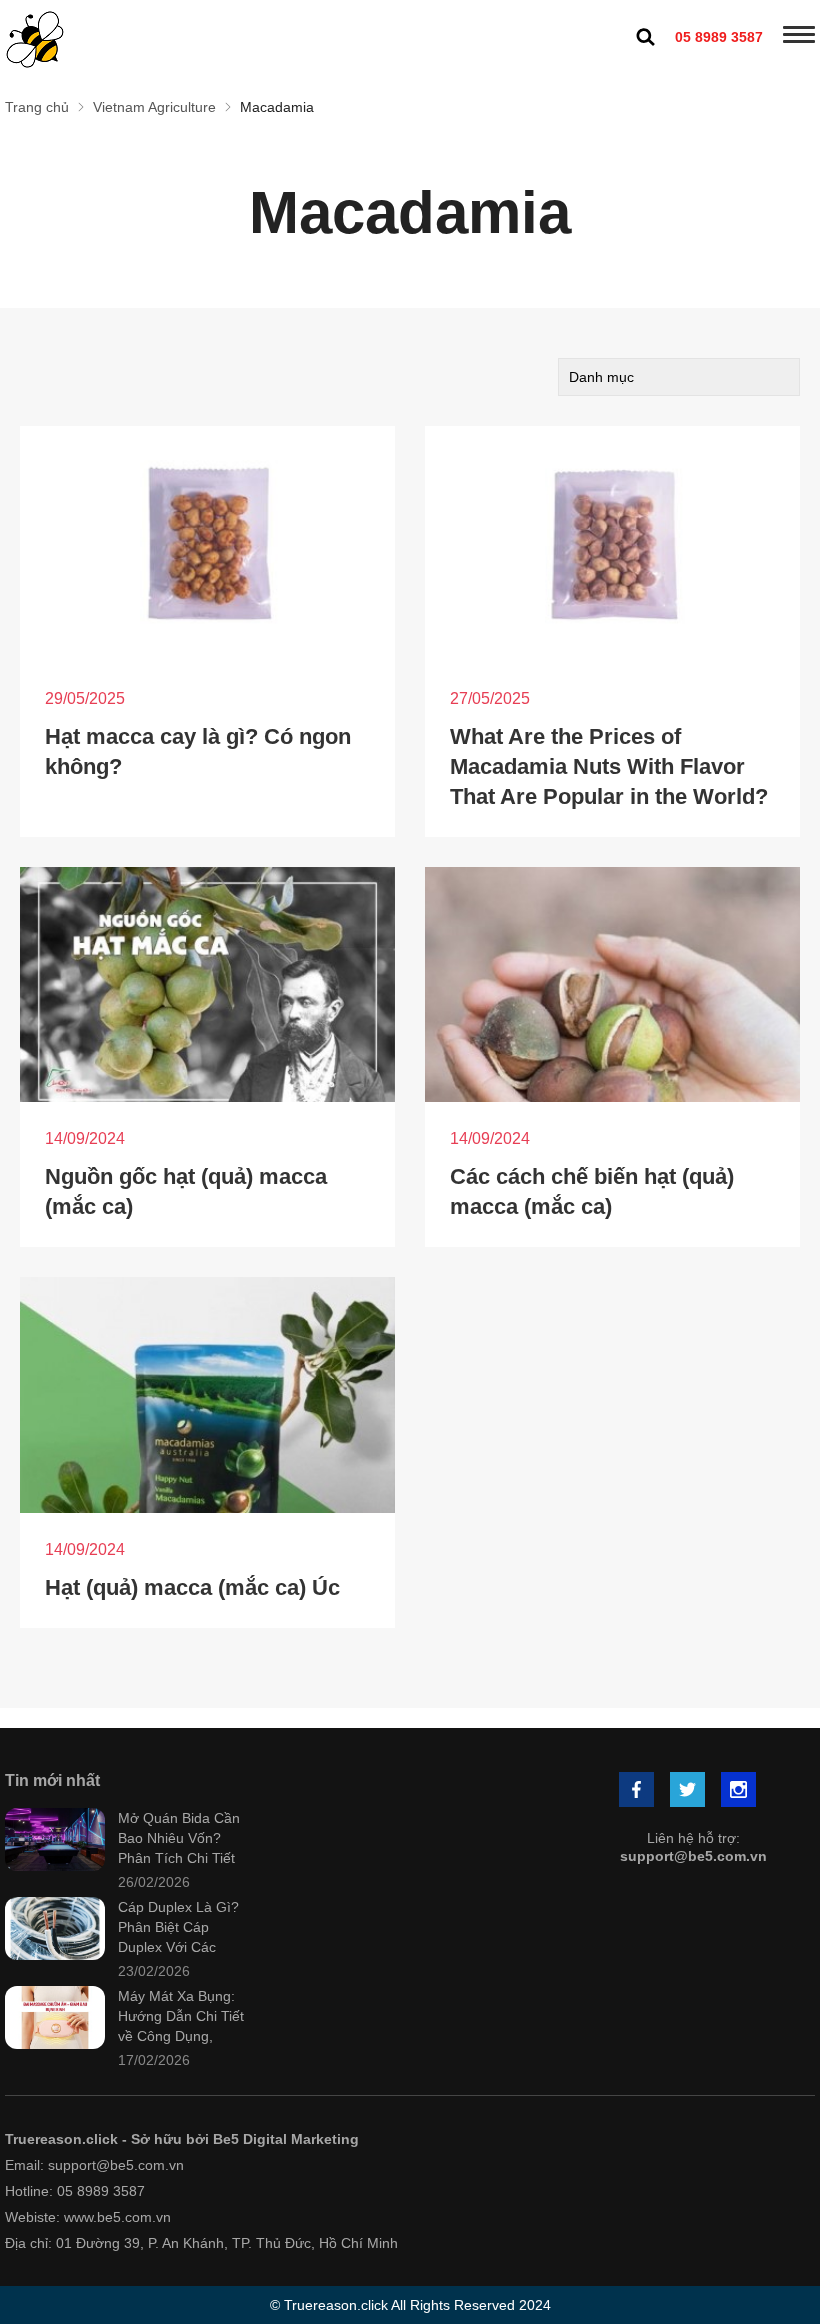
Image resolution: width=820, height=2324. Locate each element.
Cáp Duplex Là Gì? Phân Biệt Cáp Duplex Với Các (178, 1927)
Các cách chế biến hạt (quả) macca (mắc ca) (592, 1191)
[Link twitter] (689, 1791)
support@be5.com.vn (693, 1856)
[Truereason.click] (35, 39)
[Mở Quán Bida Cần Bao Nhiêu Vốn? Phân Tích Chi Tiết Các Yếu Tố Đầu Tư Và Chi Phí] (55, 1841)
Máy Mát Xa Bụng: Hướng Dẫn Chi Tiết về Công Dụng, (181, 2016)
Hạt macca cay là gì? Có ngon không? (198, 751)
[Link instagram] (740, 1791)
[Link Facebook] (638, 1791)
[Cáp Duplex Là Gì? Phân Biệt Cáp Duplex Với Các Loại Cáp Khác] (55, 1930)
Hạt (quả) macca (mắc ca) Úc (192, 1587)
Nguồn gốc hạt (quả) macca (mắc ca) (186, 1191)
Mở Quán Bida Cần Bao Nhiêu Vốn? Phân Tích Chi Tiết (179, 1838)
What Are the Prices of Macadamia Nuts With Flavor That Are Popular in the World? (609, 766)
